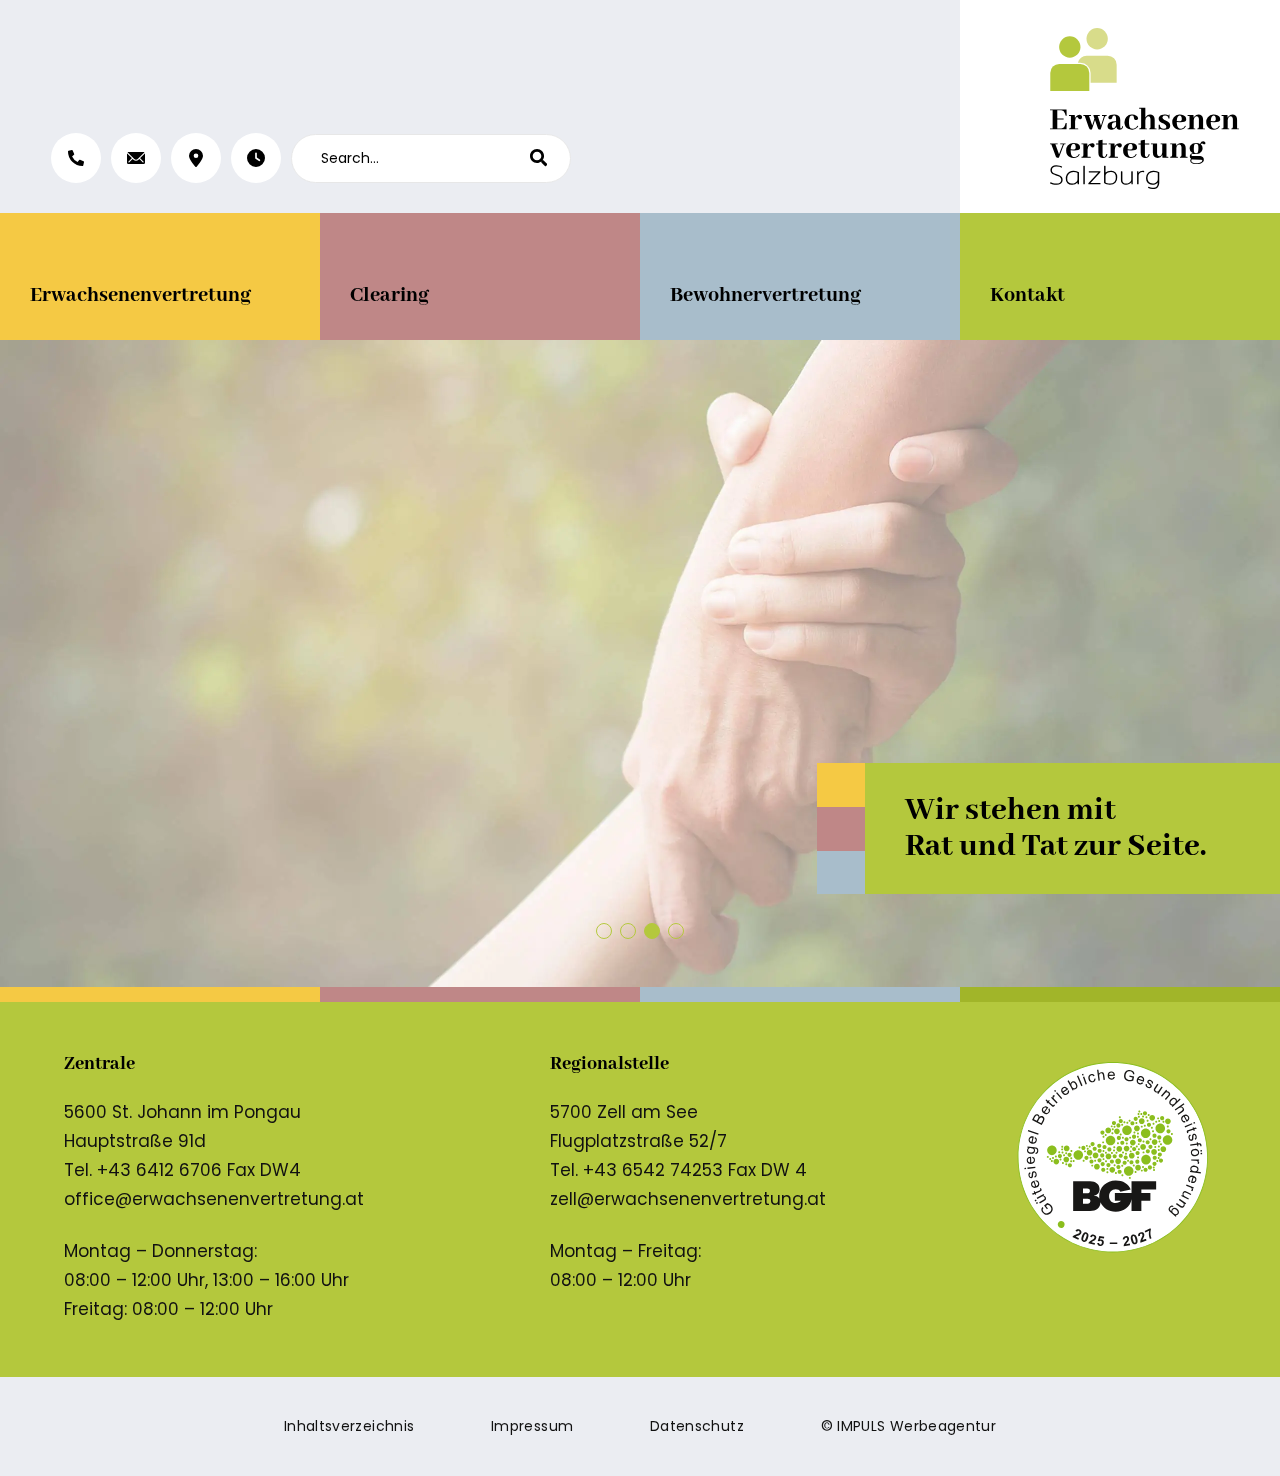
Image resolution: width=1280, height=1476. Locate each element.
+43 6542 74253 (653, 1170)
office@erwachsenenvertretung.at (214, 1199)
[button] (604, 931)
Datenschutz (697, 1426)
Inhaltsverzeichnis (349, 1426)
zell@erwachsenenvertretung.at (688, 1199)
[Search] (550, 158)
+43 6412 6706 (159, 1170)
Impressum (532, 1426)
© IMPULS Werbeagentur (908, 1426)
